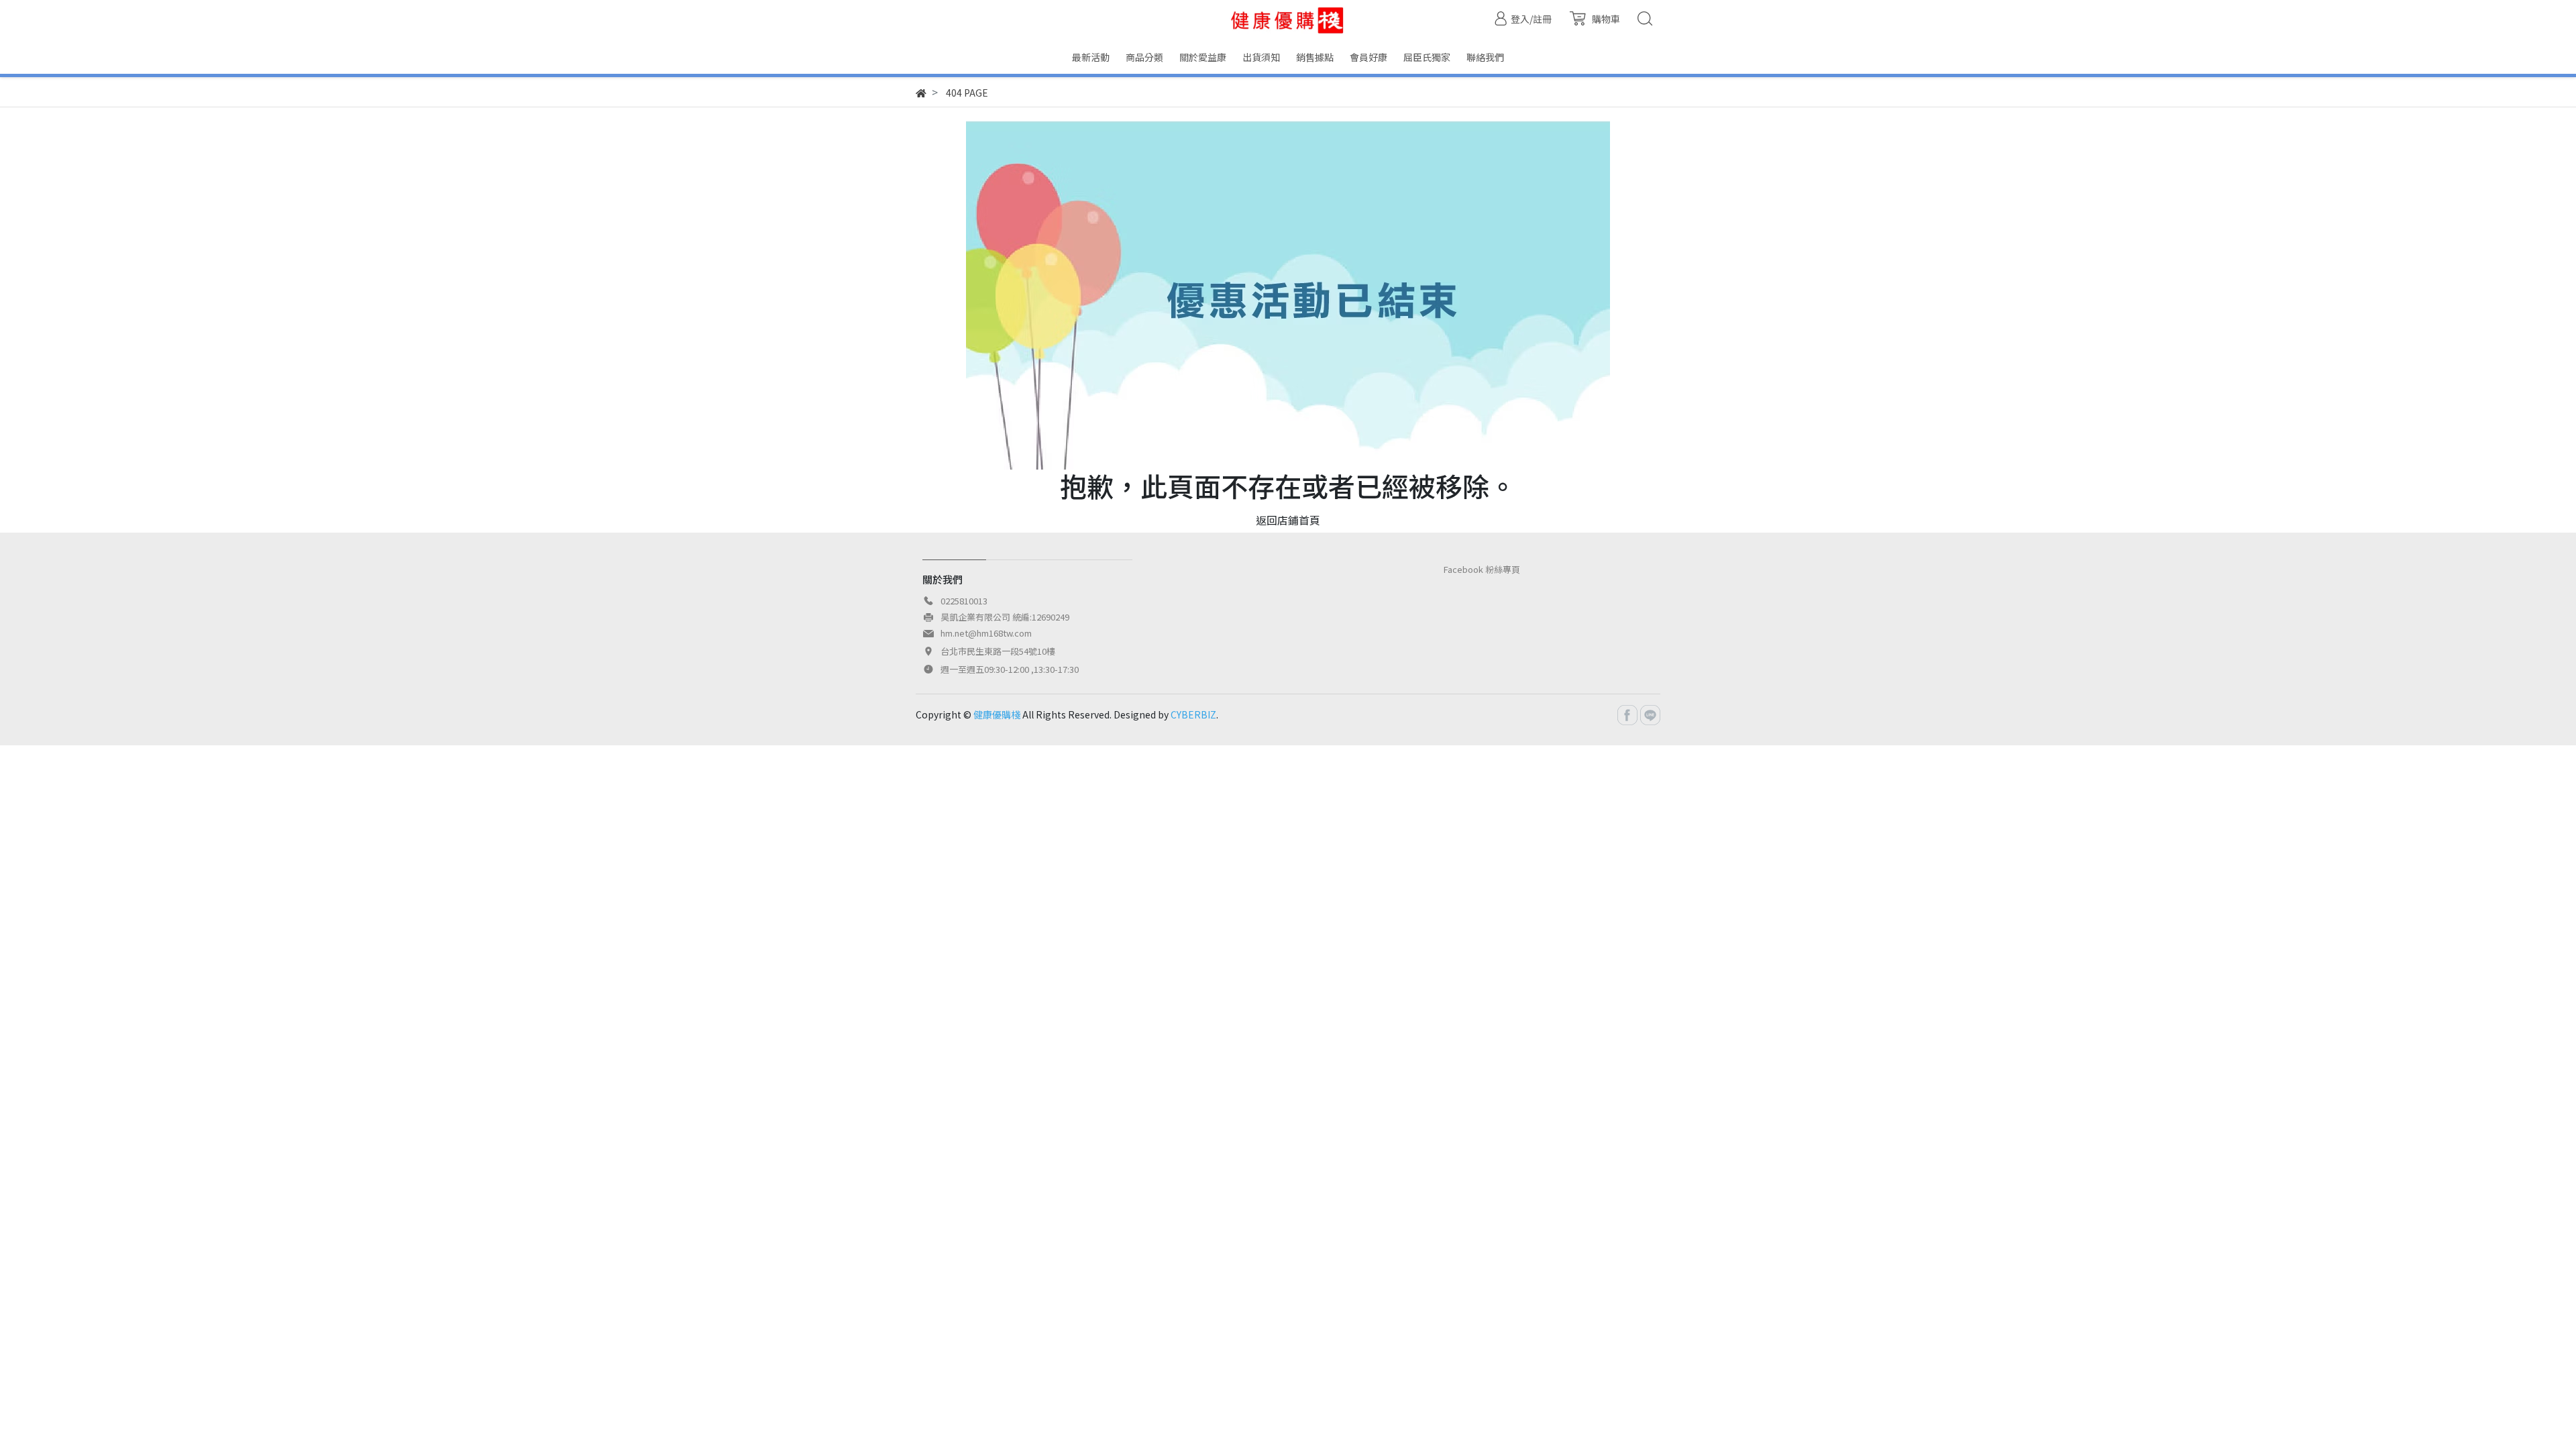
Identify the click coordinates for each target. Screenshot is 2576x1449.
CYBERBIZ (1193, 714)
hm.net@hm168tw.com (986, 633)
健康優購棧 (997, 714)
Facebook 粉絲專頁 (1482, 569)
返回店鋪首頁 (1288, 520)
